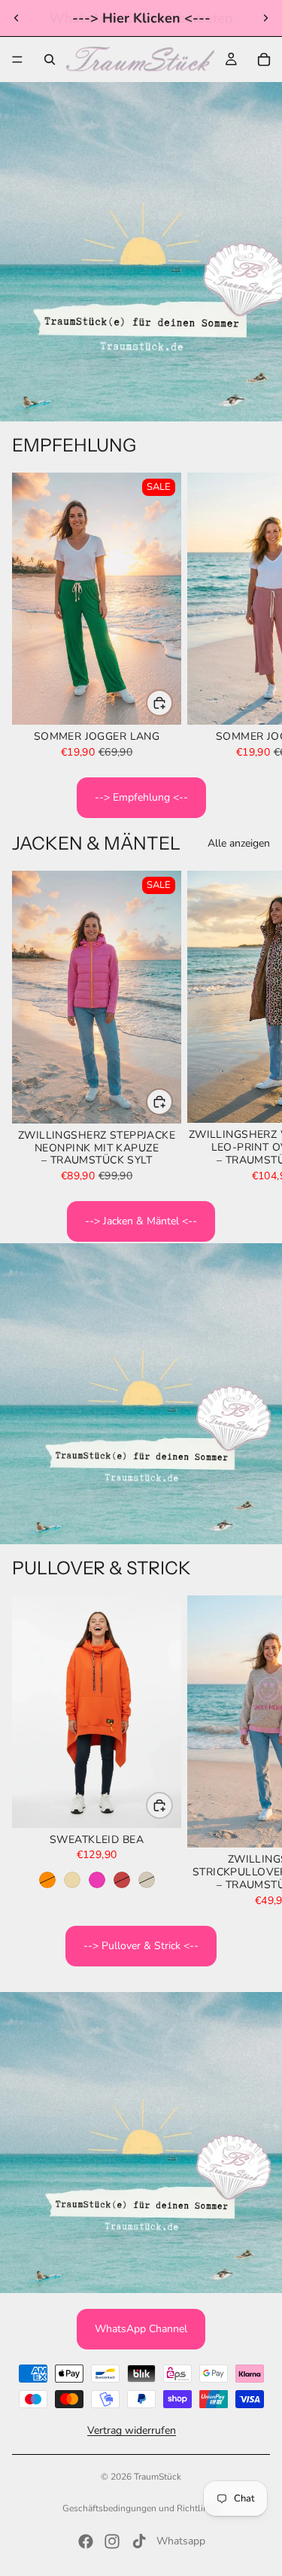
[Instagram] (112, 2541)
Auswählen (172, 703)
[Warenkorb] (264, 59)
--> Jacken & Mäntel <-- (141, 1221)
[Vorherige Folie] (17, 18)
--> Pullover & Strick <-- (141, 1946)
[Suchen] (50, 59)
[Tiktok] (139, 2541)
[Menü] (17, 59)
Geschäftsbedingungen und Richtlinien (141, 2508)
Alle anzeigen (239, 843)
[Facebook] (86, 2541)
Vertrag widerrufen (132, 2431)
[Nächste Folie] (265, 18)
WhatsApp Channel (141, 2329)
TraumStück (158, 2477)
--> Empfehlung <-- (141, 797)
